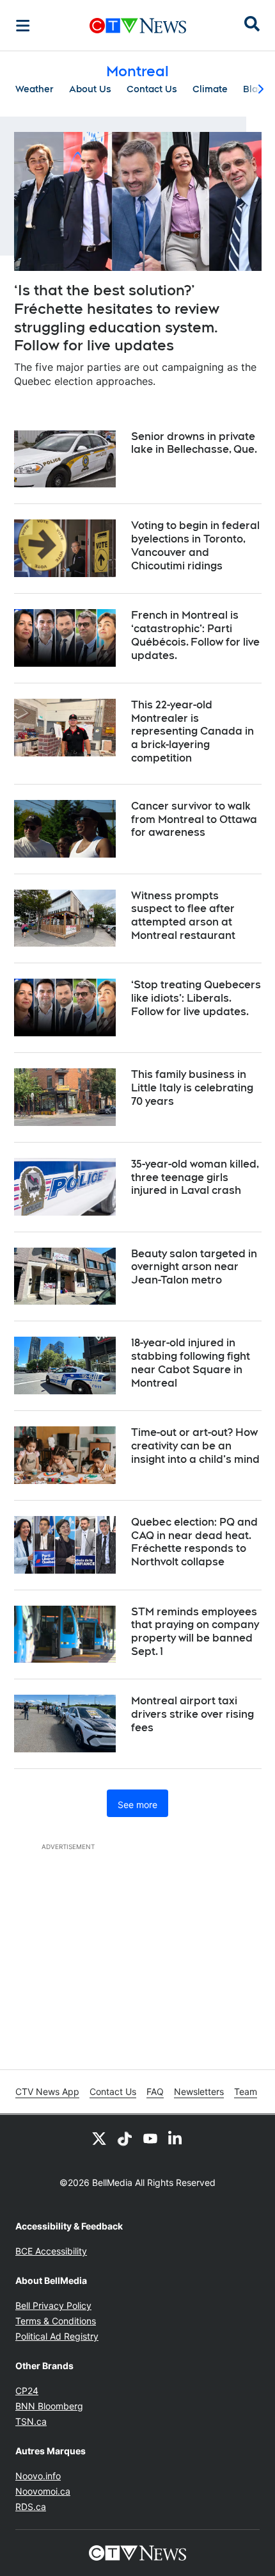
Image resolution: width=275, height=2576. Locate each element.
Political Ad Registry (57, 2336)
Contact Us (152, 89)
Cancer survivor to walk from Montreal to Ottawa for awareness (194, 819)
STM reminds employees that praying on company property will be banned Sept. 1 (195, 1632)
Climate (210, 89)
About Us (90, 89)
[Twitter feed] (99, 2138)
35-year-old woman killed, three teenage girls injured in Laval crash (195, 1178)
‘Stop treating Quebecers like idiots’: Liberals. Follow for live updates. (196, 998)
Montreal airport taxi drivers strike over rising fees (192, 1714)
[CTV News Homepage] (138, 26)
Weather (35, 89)
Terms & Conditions (56, 2321)
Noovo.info (38, 2476)
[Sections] (23, 26)
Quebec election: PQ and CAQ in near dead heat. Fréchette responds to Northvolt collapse (194, 1542)
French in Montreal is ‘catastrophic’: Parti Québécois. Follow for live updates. (195, 635)
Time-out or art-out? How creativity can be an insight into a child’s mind (195, 1446)
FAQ (155, 2091)
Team (246, 2091)
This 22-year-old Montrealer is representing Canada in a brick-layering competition (192, 731)
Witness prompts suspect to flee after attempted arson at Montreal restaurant (183, 916)
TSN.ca (31, 2421)
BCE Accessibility (51, 2251)
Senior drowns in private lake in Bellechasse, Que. (194, 443)
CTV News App (47, 2091)
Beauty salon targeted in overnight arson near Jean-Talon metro (194, 1267)
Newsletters (199, 2091)
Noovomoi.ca (43, 2491)
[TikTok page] (125, 2138)
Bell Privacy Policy (53, 2305)
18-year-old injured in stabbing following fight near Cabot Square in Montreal (191, 1363)
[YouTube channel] (150, 2138)
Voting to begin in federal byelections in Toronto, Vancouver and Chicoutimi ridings (195, 545)
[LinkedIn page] (176, 2138)
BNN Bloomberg (49, 2406)
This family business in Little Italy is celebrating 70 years (192, 1088)
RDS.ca (31, 2507)
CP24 (27, 2391)
